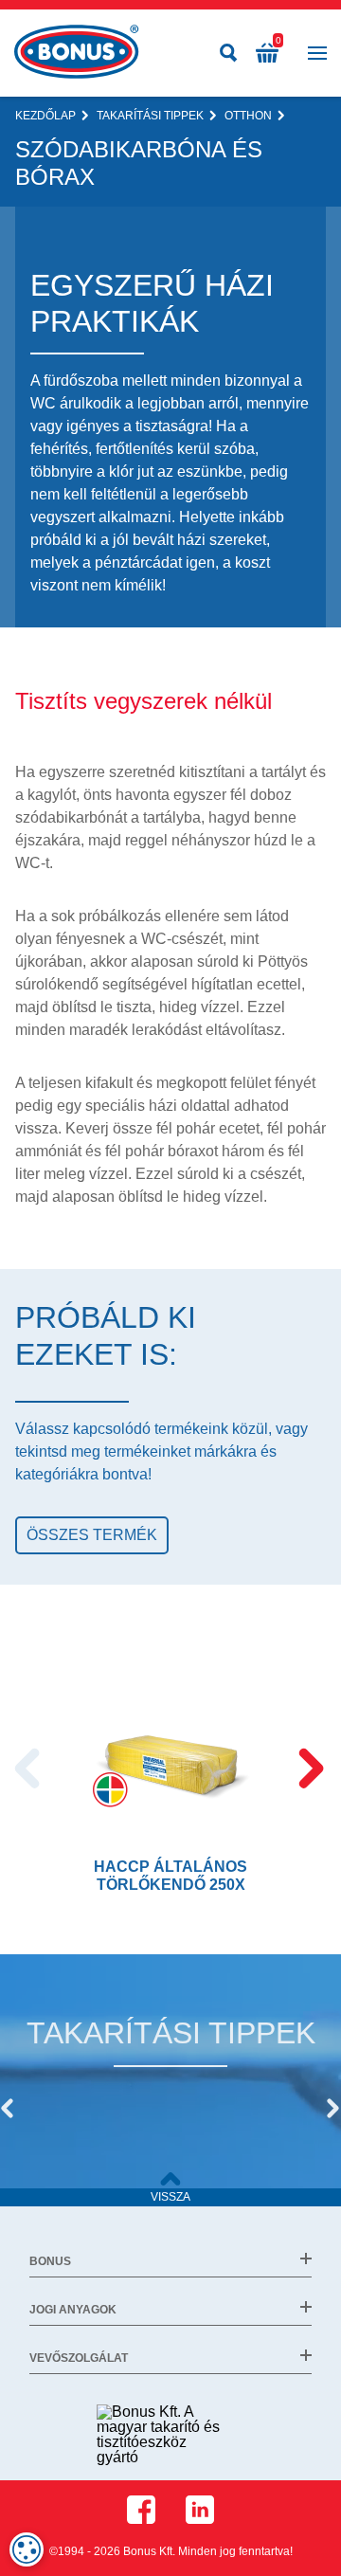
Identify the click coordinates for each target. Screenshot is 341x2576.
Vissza (170, 2197)
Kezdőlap (45, 116)
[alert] (27, 2549)
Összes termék (92, 1535)
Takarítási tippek (150, 116)
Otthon (248, 116)
